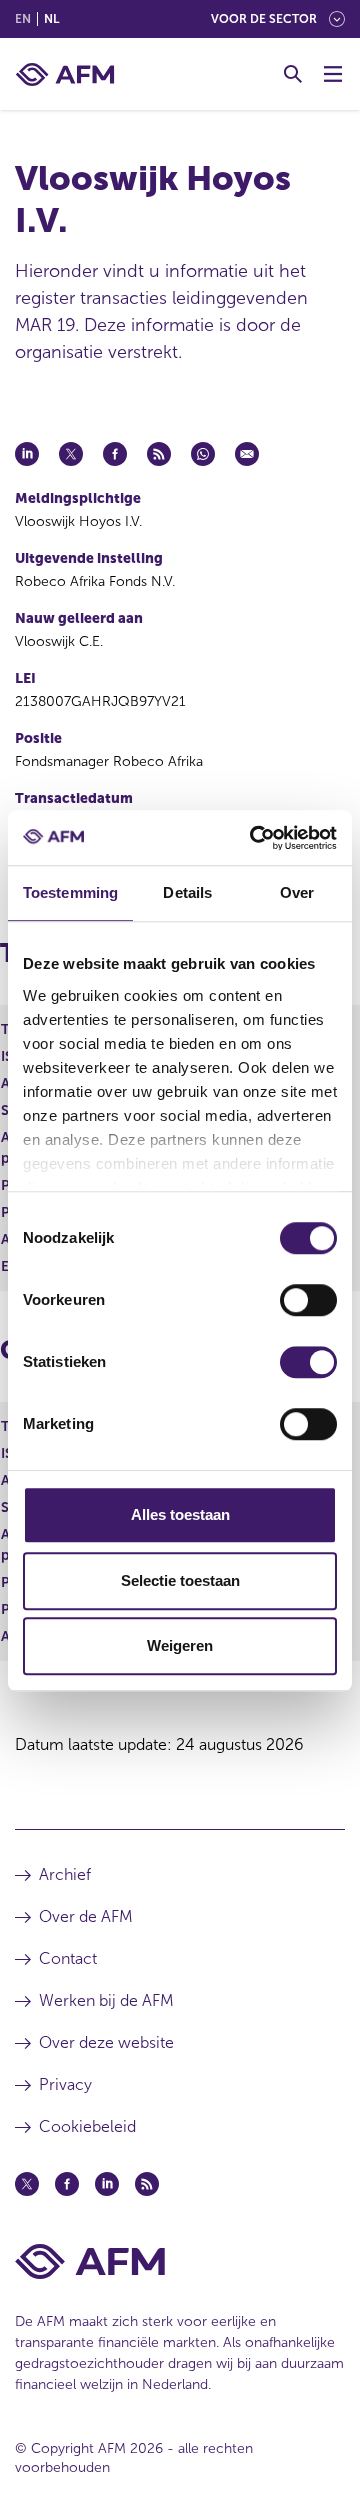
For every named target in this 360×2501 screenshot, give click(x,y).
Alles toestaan (180, 1514)
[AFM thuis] (65, 74)
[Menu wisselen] (333, 74)
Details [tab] (187, 892)
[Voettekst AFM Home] (180, 2261)
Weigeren (180, 1645)
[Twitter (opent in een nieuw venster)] (27, 2184)
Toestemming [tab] (70, 892)
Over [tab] (297, 892)
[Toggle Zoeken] (293, 74)
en (23, 19)
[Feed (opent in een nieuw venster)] (147, 2184)
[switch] (308, 1300)
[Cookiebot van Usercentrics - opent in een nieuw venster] (254, 838)
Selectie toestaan (180, 1580)
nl (51, 19)
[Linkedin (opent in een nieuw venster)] (107, 2184)
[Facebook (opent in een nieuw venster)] (67, 2184)
